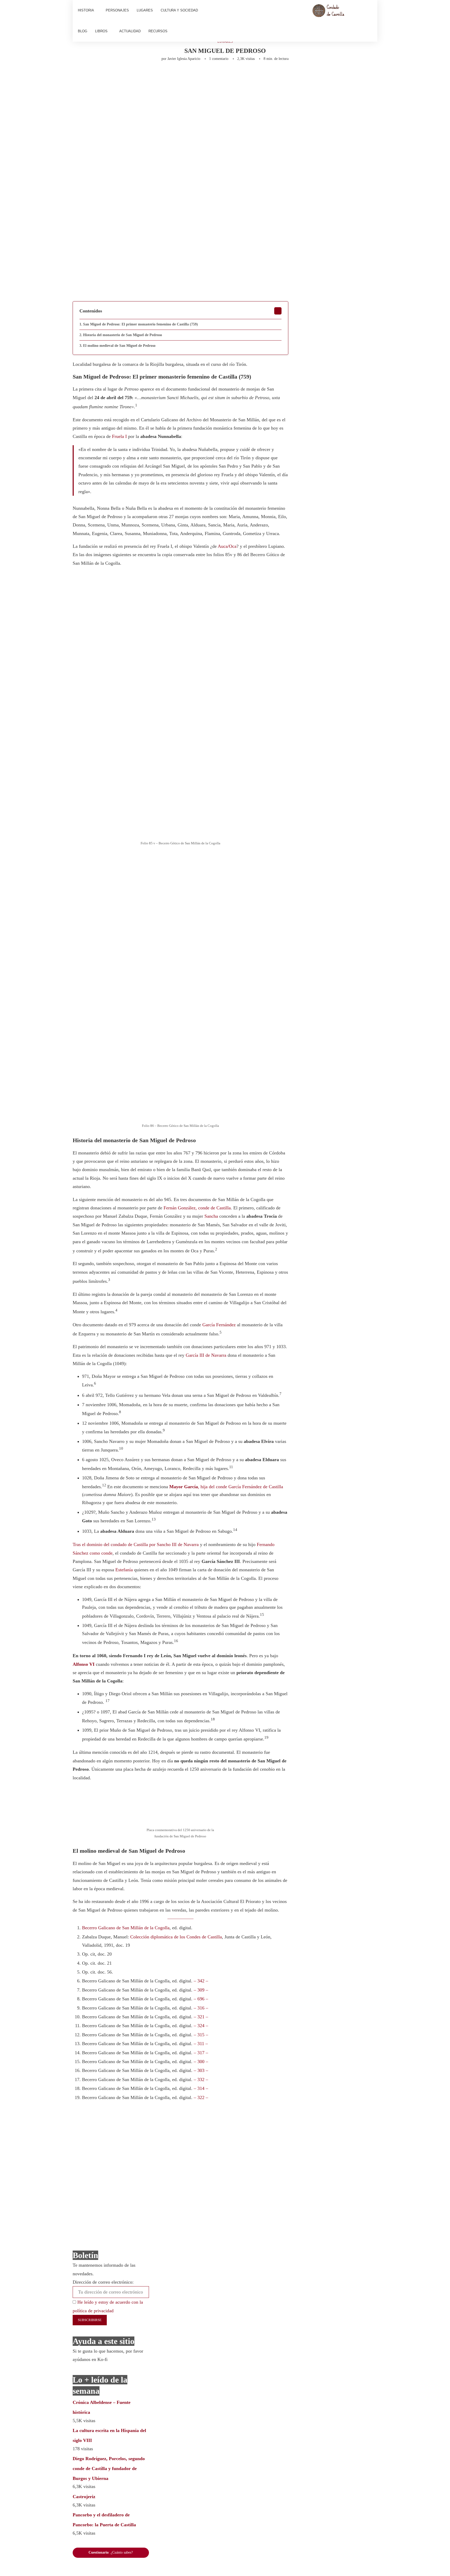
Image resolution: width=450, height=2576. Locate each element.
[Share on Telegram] (184, 75)
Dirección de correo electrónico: (103, 2282)
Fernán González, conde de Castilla (197, 1208)
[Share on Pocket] (202, 75)
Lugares (145, 10)
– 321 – (201, 2017)
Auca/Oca (227, 546)
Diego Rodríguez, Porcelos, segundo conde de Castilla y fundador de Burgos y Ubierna (109, 2468)
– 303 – (201, 2070)
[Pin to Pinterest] (141, 75)
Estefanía (124, 1570)
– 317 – (201, 2053)
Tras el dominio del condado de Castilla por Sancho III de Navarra (136, 1544)
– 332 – (201, 2079)
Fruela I (119, 436)
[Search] (370, 21)
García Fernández (219, 1325)
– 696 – (201, 1999)
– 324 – (201, 2026)
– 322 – (201, 2097)
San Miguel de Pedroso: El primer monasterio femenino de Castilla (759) (140, 324)
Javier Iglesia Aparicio (184, 59)
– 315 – (201, 2035)
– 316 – (201, 2008)
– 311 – (201, 2044)
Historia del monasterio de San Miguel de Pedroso (123, 335)
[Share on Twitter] (133, 75)
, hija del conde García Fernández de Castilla (226, 1487)
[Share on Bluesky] (219, 75)
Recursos (158, 31)
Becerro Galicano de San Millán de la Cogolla (126, 1928)
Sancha (211, 1216)
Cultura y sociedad (179, 10)
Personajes (117, 10)
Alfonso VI (84, 1664)
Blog (83, 31)
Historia (86, 10)
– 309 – (201, 1990)
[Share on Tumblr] (159, 75)
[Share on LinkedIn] (150, 75)
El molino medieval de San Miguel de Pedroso (119, 346)
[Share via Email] (240, 75)
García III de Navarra (206, 1355)
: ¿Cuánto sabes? (111, 2552)
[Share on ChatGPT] (229, 75)
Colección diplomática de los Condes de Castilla (176, 1937)
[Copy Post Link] (193, 75)
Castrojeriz (84, 2497)
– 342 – (201, 1981)
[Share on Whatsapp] (176, 75)
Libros (101, 31)
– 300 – (201, 2062)
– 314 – (201, 2088)
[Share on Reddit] (167, 75)
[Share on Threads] (210, 75)
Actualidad (130, 31)
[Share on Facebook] (123, 75)
